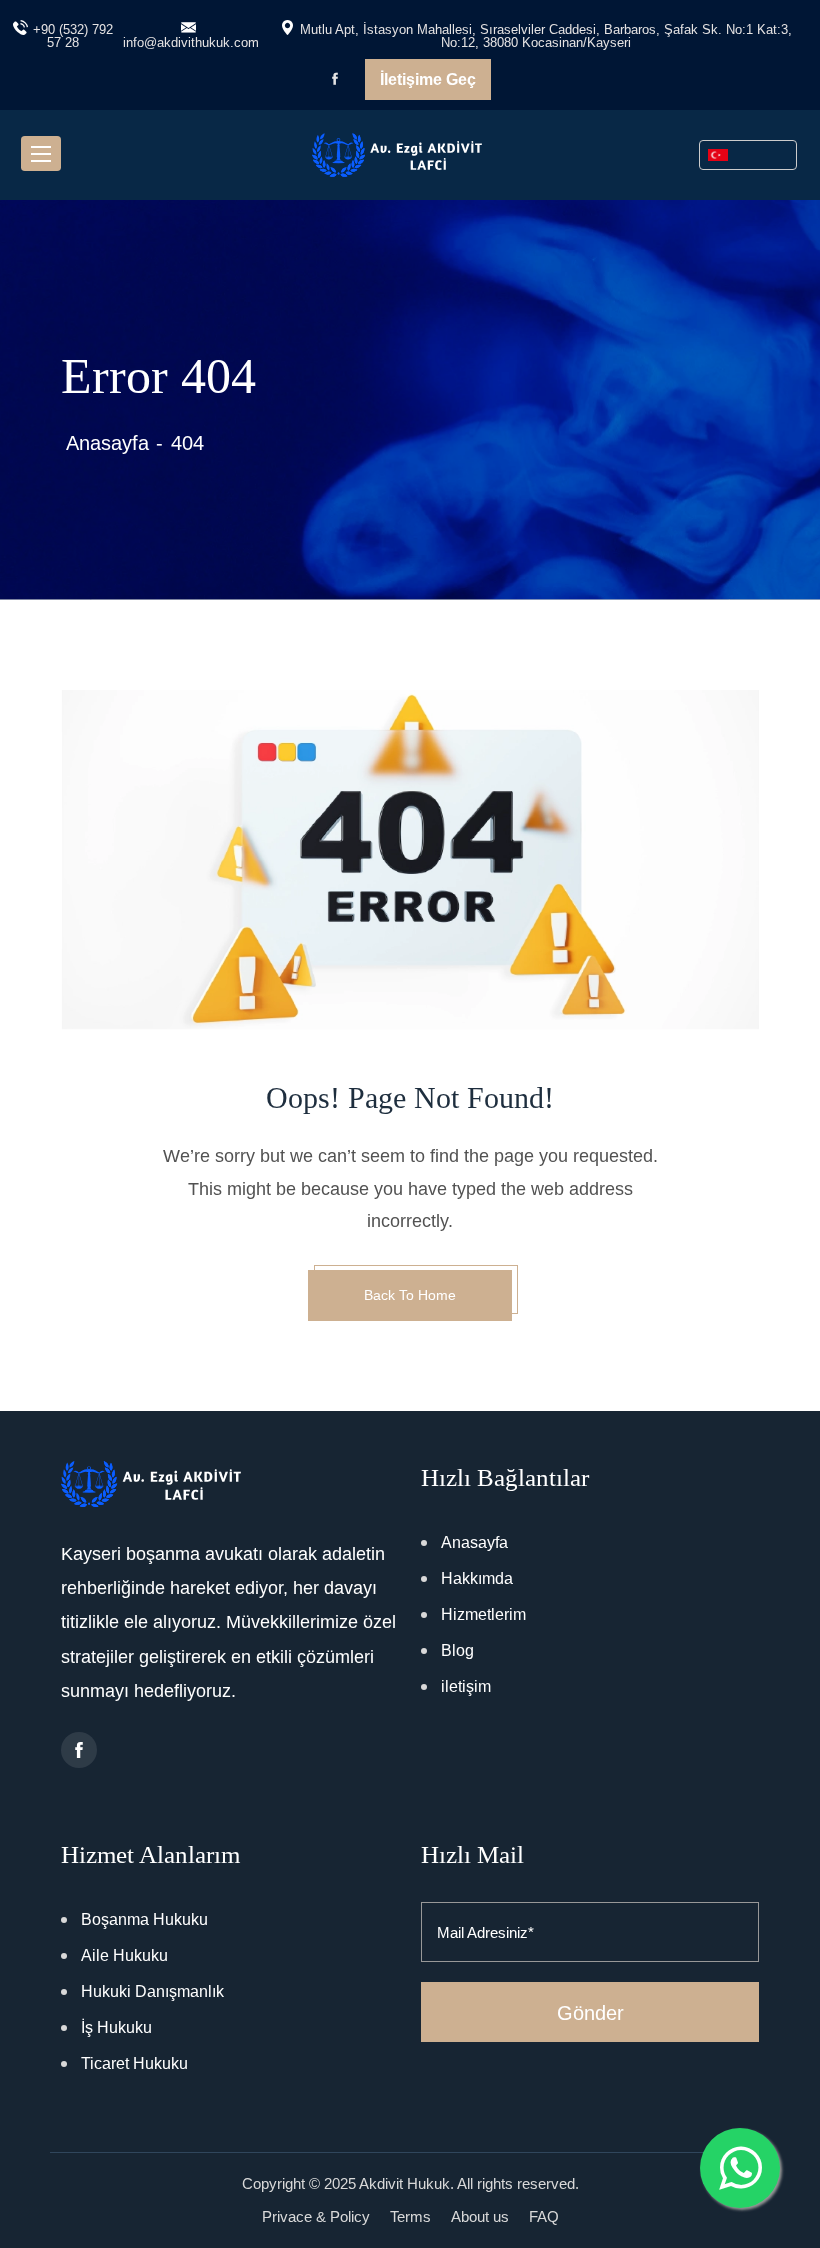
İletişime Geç (428, 79)
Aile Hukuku (124, 1955)
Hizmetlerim (483, 1614)
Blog (457, 1650)
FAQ (544, 2216)
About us (480, 2216)
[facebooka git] (79, 1750)
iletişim (466, 1686)
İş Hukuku (116, 2027)
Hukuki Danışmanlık (152, 1991)
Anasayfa (107, 443)
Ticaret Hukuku (134, 2063)
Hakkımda (477, 1578)
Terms (410, 2216)
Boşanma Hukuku (144, 1919)
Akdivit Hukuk (404, 2183)
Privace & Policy (316, 2216)
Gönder (590, 2013)
